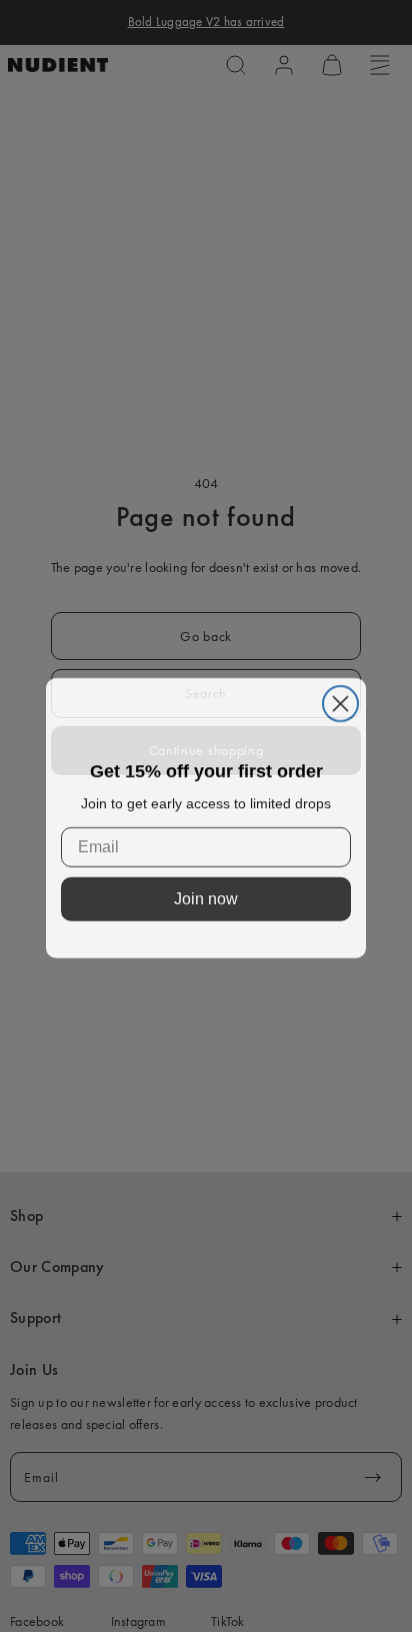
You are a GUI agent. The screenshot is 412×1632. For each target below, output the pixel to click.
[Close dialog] (340, 701)
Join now (206, 896)
